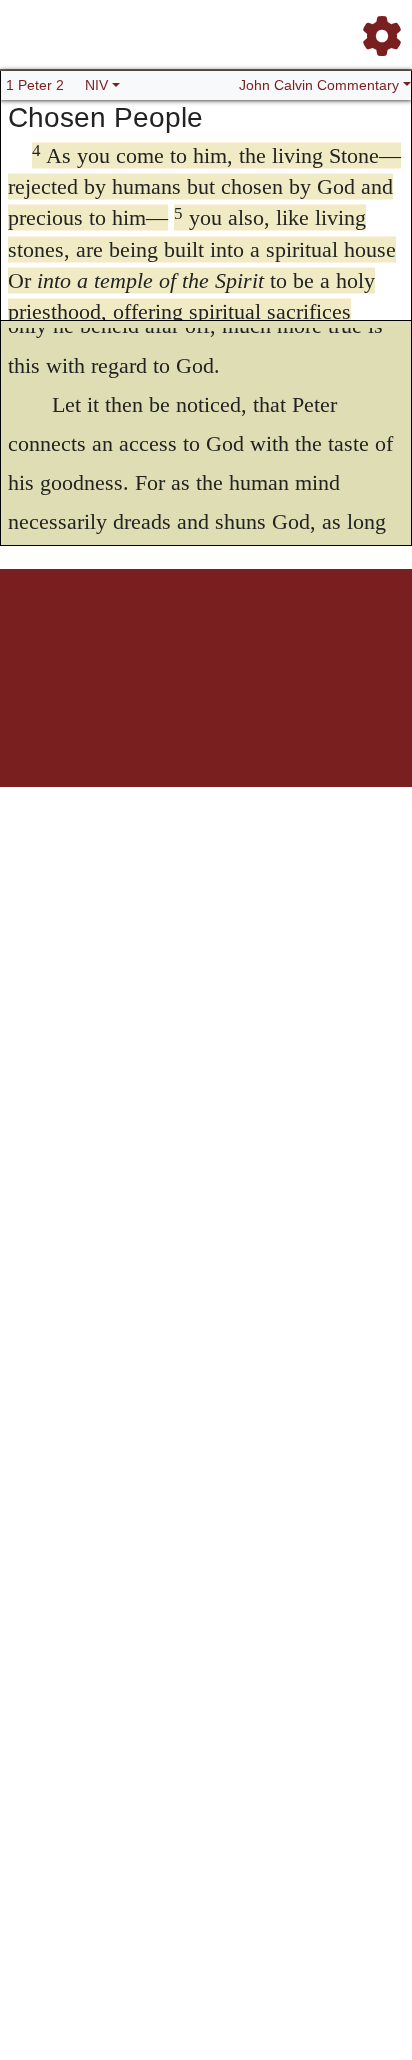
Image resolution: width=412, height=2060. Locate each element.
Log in (39, 638)
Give (376, 638)
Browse (127, 638)
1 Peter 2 (35, 85)
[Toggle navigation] (376, 28)
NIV (96, 85)
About (203, 638)
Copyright (248, 638)
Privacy (295, 638)
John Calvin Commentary (319, 85)
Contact (339, 638)
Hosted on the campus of (106, 727)
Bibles (167, 638)
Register (82, 638)
